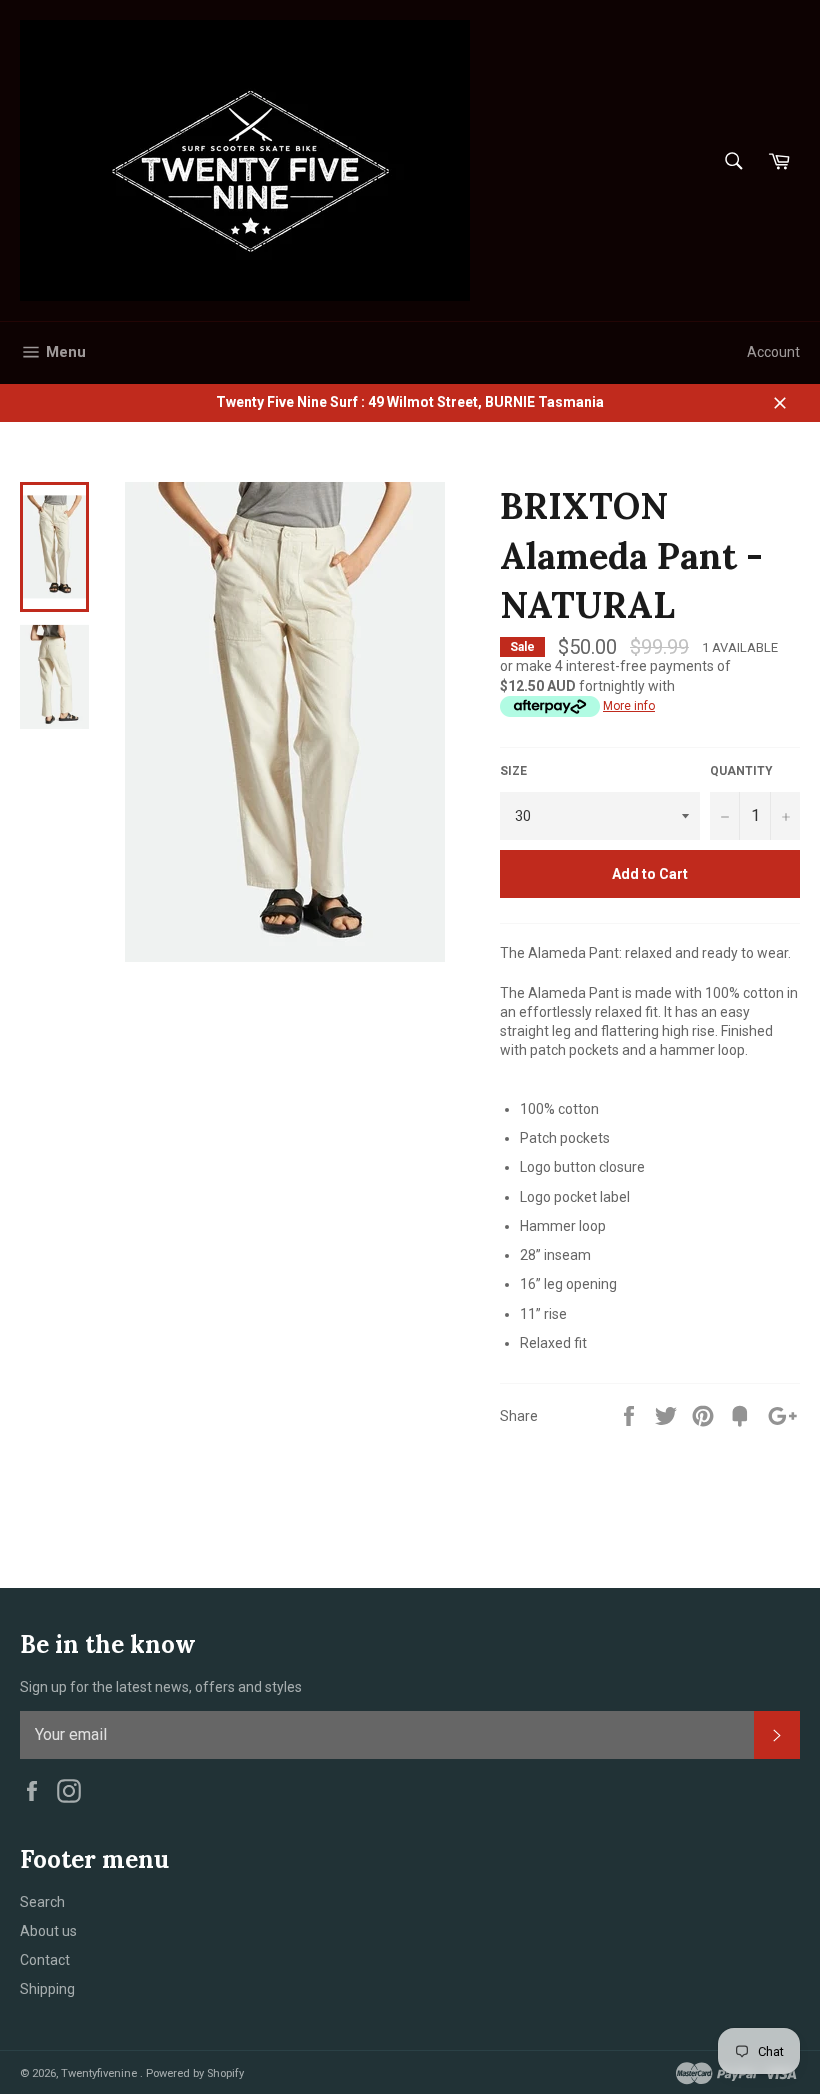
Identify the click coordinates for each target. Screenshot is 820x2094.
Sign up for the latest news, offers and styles (161, 1687)
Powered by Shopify (195, 2073)
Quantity (741, 771)
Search (42, 1902)
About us (48, 1931)
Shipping (47, 1989)
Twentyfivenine (100, 2073)
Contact (45, 1960)
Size (513, 771)
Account (773, 352)
